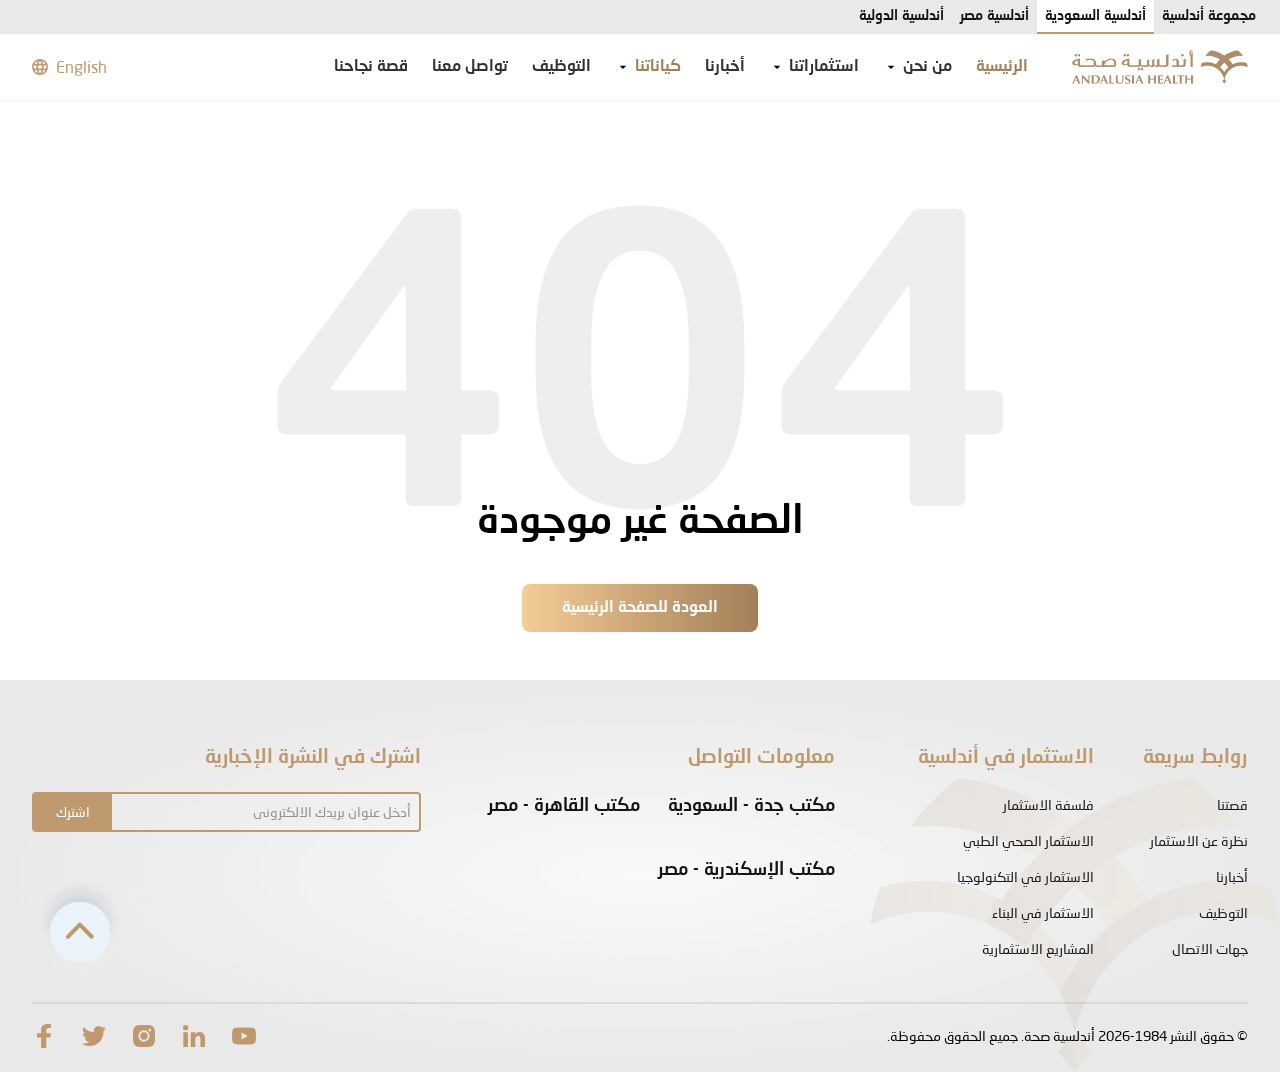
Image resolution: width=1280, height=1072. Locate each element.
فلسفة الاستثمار (1048, 804)
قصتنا (1232, 804)
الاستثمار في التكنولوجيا (1025, 876)
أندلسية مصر (994, 16)
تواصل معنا (470, 67)
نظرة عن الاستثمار (1199, 840)
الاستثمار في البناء (1043, 912)
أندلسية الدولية (901, 16)
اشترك (73, 811)
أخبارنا (725, 67)
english (81, 66)
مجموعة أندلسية (1209, 16)
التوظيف (561, 67)
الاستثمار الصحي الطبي (1028, 840)
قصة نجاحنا (371, 67)
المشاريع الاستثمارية (1038, 948)
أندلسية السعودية (1095, 16)
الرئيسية (1002, 67)
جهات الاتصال (1210, 948)
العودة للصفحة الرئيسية (640, 608)
